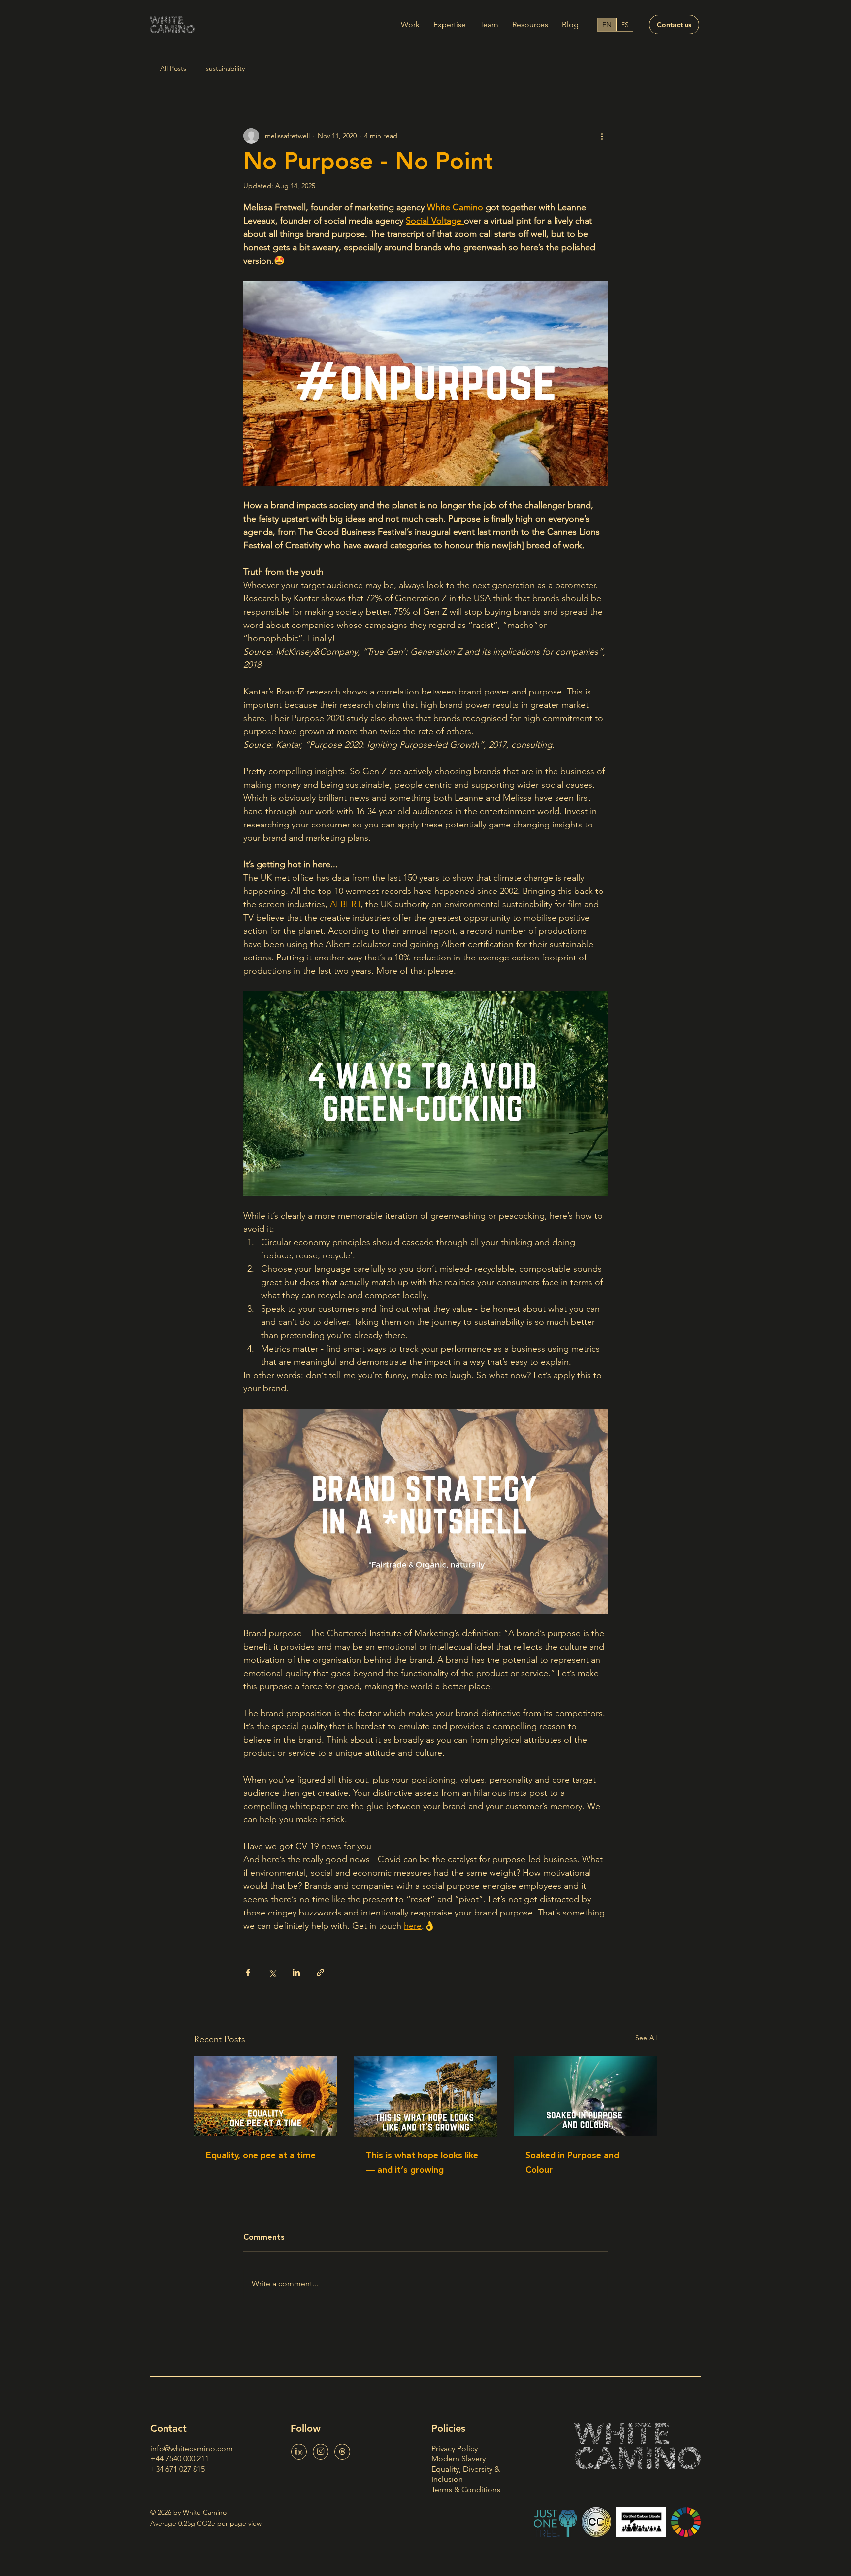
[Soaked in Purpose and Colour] (585, 2096)
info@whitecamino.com (192, 2449)
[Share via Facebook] (248, 1972)
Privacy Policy (455, 2449)
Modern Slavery (458, 2459)
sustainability (225, 68)
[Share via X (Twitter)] (272, 1972)
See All (646, 2038)
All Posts (173, 68)
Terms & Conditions (466, 2490)
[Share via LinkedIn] (296, 1972)
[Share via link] (320, 1972)
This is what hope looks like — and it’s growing (422, 2163)
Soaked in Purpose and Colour (572, 2163)
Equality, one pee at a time (261, 2156)
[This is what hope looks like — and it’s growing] (426, 2096)
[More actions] (602, 136)
